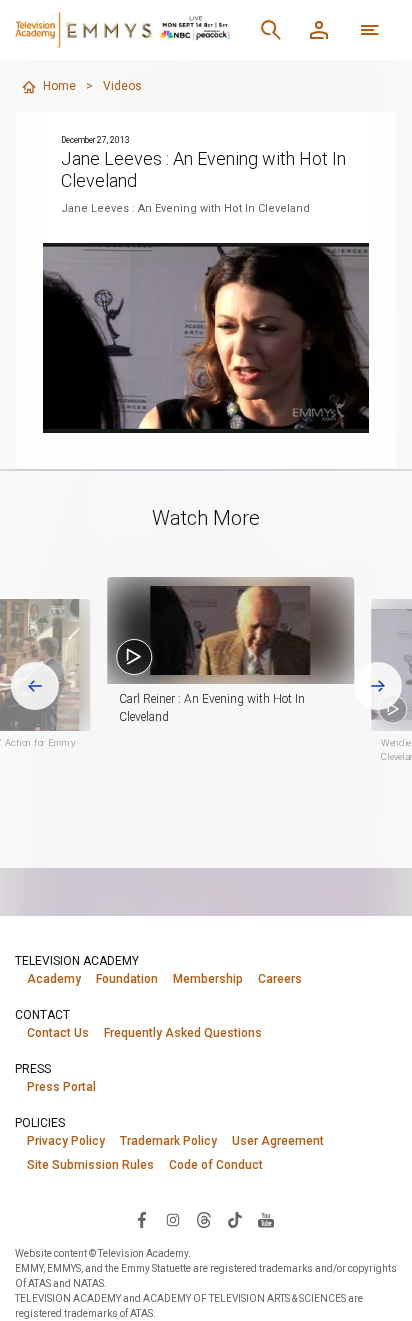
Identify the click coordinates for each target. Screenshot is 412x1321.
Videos (122, 86)
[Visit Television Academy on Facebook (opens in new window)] (142, 1219)
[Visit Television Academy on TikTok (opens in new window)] (235, 1219)
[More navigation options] (370, 30)
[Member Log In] (319, 30)
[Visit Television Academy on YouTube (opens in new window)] (266, 1219)
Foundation (127, 979)
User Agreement (278, 1141)
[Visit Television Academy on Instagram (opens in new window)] (173, 1219)
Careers (280, 979)
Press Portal (61, 1087)
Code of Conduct (216, 1165)
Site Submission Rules (90, 1165)
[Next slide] (378, 686)
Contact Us (58, 1033)
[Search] (271, 30)
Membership (208, 979)
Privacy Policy (66, 1141)
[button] (230, 630)
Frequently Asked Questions (183, 1033)
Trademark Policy (168, 1141)
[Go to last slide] (35, 686)
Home (59, 86)
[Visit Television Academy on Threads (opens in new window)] (204, 1219)
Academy (54, 979)
